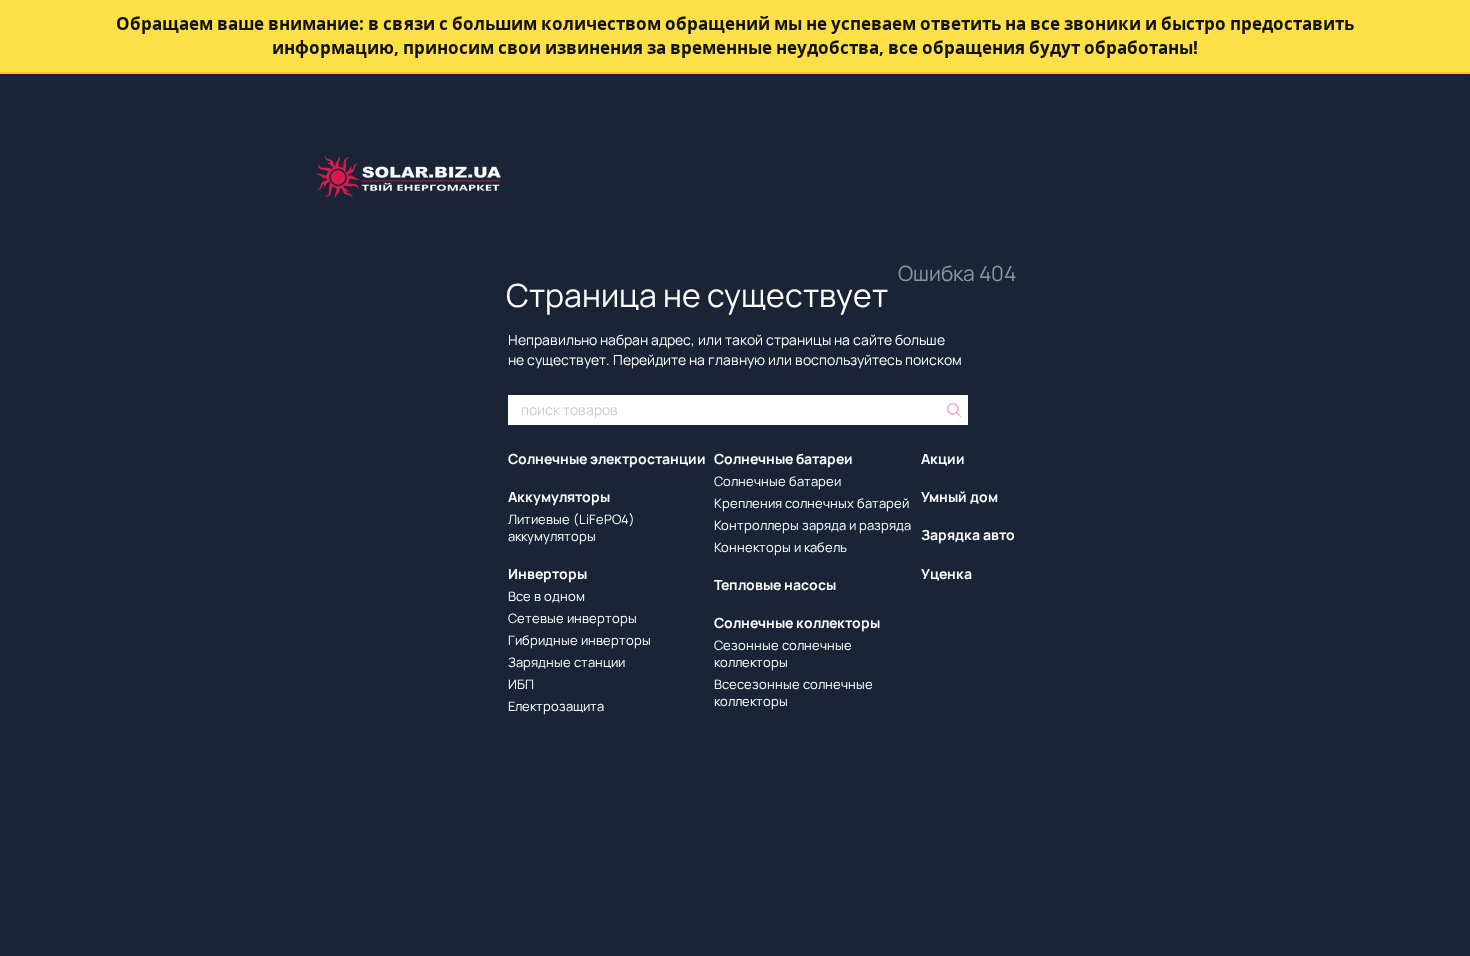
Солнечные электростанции (607, 458)
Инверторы (547, 573)
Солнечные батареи (783, 458)
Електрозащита (556, 706)
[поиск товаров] (952, 410)
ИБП (521, 684)
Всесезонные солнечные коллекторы (793, 692)
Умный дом (959, 496)
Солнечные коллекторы (797, 622)
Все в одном (546, 596)
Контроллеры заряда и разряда (812, 525)
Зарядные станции (566, 662)
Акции (943, 458)
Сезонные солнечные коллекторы (783, 653)
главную (736, 359)
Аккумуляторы (559, 496)
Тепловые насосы (775, 584)
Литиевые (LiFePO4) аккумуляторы (571, 527)
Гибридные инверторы (579, 640)
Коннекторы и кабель (780, 547)
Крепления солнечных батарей (811, 503)
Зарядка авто (968, 534)
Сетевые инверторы (572, 618)
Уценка (946, 573)
